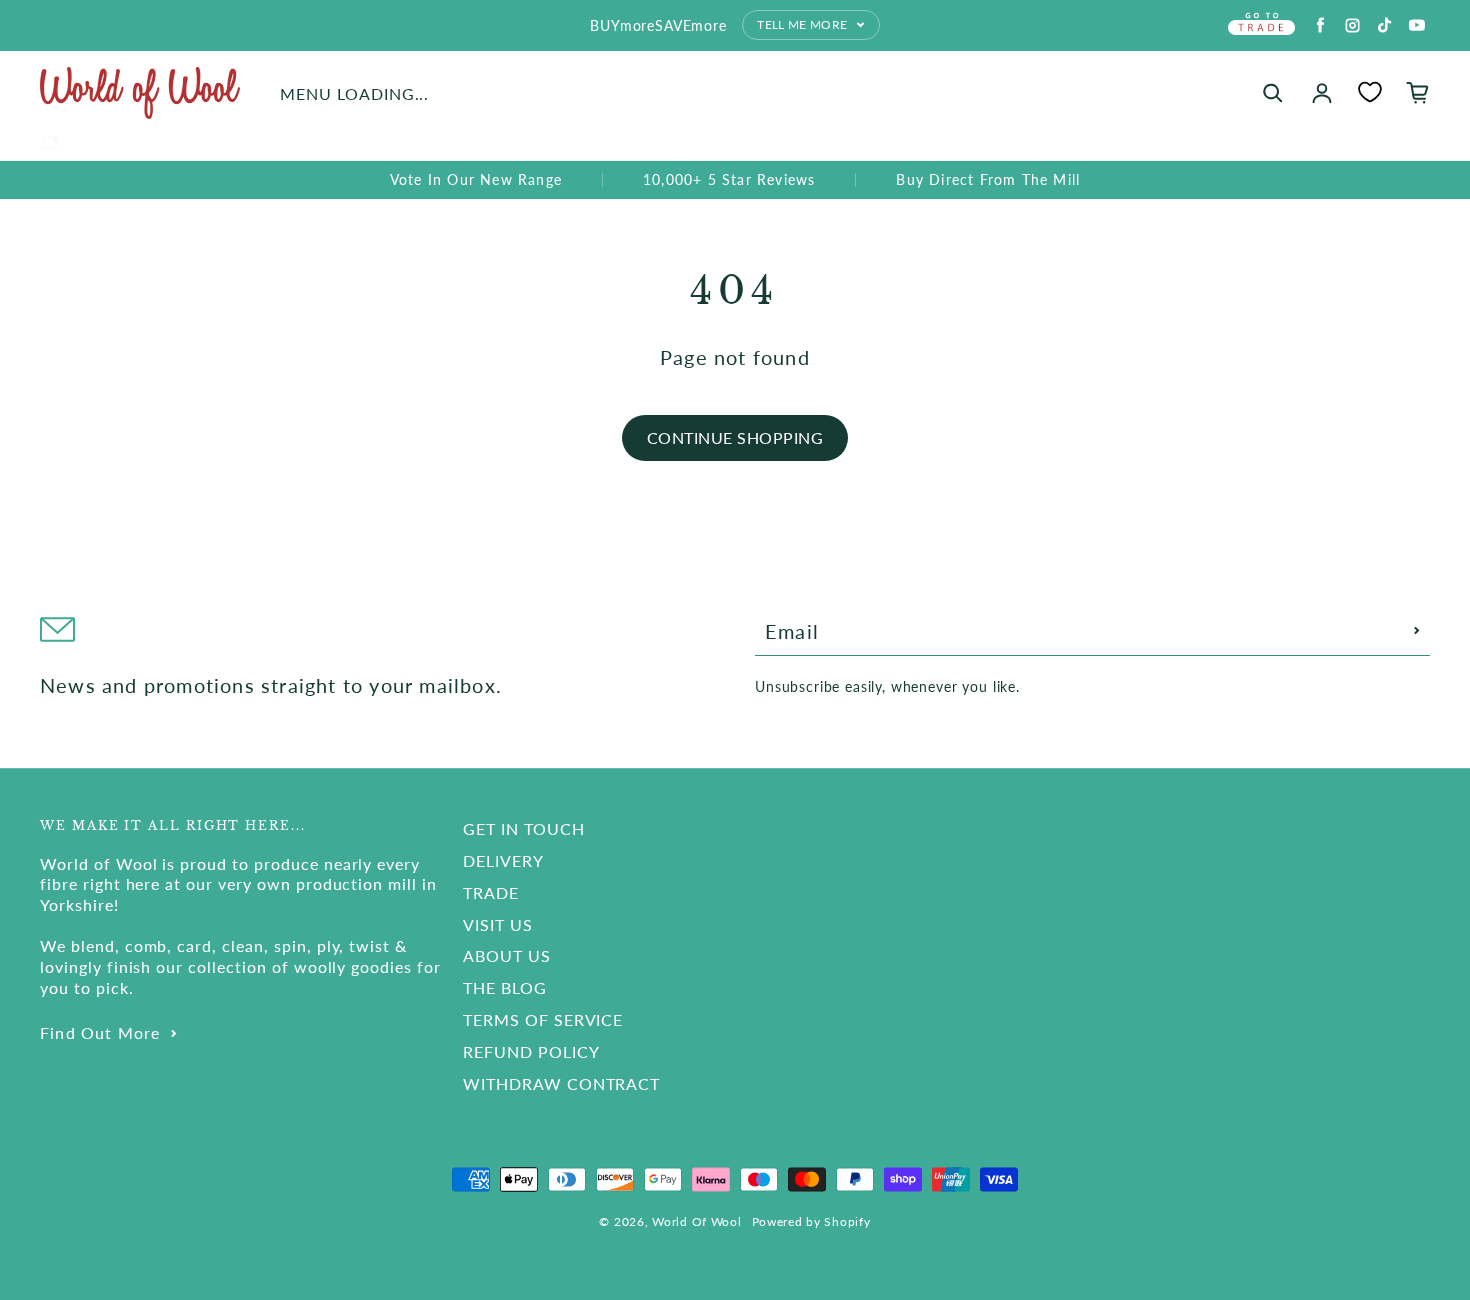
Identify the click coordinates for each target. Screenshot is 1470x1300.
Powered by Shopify (811, 1221)
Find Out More (100, 1032)
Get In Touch (524, 828)
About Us (507, 955)
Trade (491, 892)
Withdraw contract (561, 1083)
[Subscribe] (1417, 631)
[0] (1370, 92)
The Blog (505, 987)
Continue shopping (735, 437)
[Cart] (1418, 93)
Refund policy (531, 1051)
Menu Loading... (354, 93)
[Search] (1273, 93)
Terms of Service (543, 1019)
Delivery (503, 860)
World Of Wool (696, 1221)
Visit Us (498, 924)
